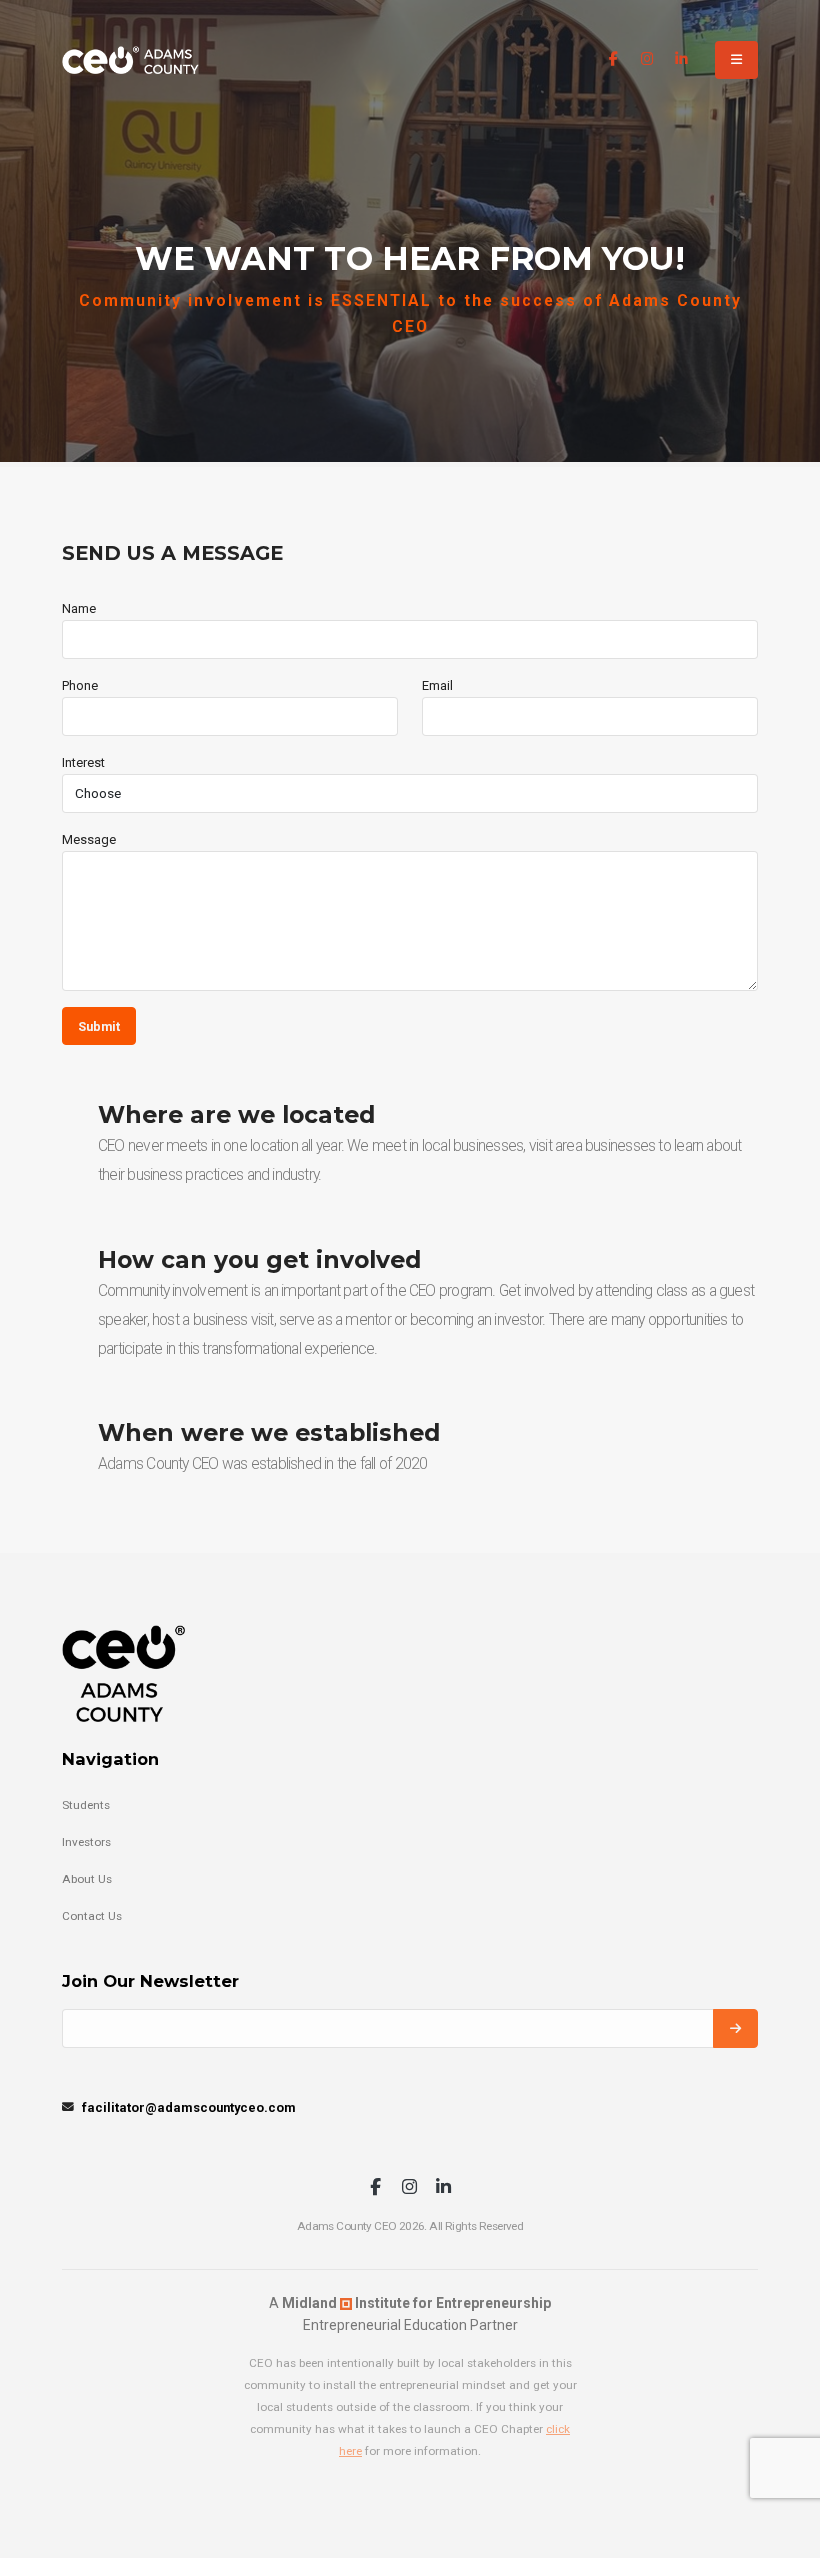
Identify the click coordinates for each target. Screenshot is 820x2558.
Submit (99, 1026)
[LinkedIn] (681, 59)
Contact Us (92, 1916)
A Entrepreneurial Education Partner (410, 2314)
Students (86, 1805)
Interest (83, 762)
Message (89, 839)
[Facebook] (613, 59)
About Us (87, 1879)
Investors (86, 1842)
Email (437, 685)
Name (79, 608)
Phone (80, 685)
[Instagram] (647, 59)
